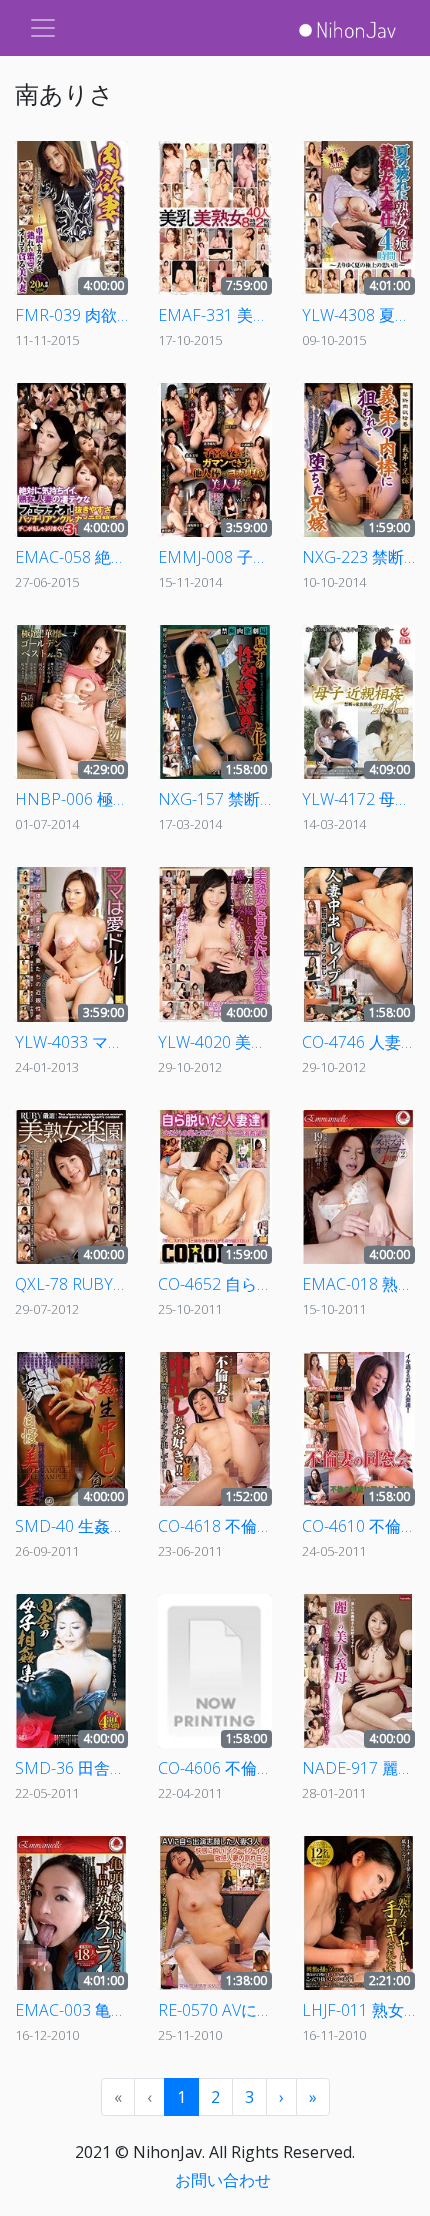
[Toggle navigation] (43, 28)
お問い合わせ (223, 2180)
